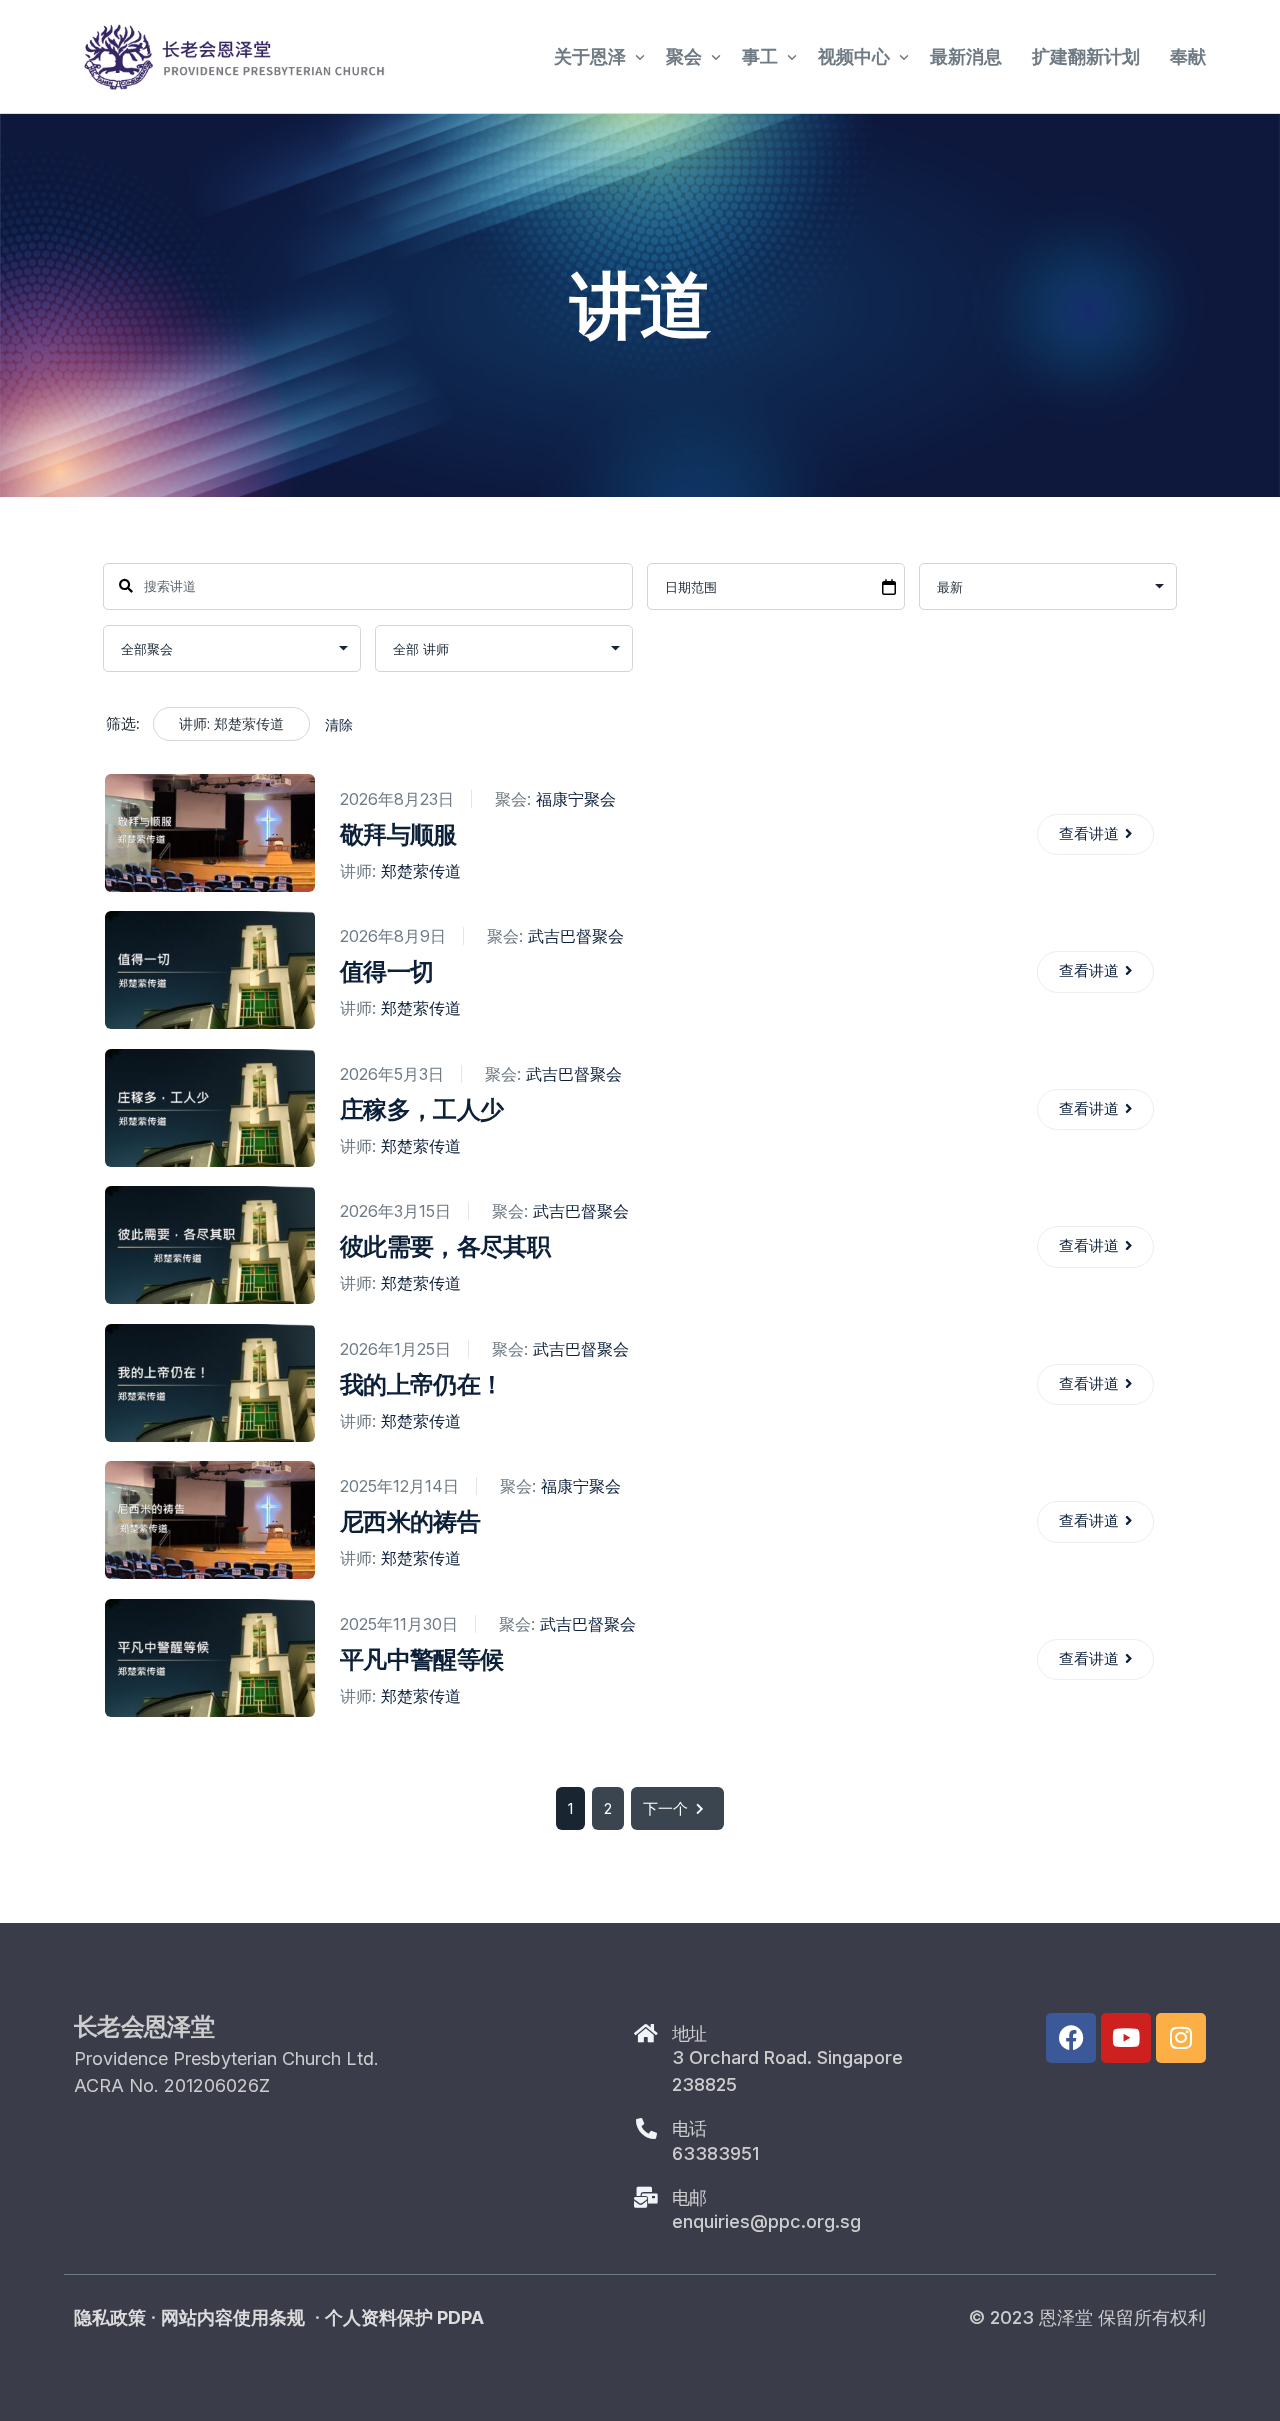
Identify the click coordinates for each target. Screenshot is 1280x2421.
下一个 (665, 1808)
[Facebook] (1071, 2038)
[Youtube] (1126, 2038)
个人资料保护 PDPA (404, 2317)
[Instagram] (1181, 2038)
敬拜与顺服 (398, 834)
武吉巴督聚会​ (576, 936)
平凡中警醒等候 (421, 1659)
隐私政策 (110, 2317)
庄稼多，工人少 (421, 1109)
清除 (339, 724)
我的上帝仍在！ (421, 1384)
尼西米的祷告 (410, 1521)
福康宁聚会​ (576, 799)
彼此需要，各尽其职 (445, 1246)
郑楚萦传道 (421, 871)
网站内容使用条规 (233, 2317)
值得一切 (386, 971)
